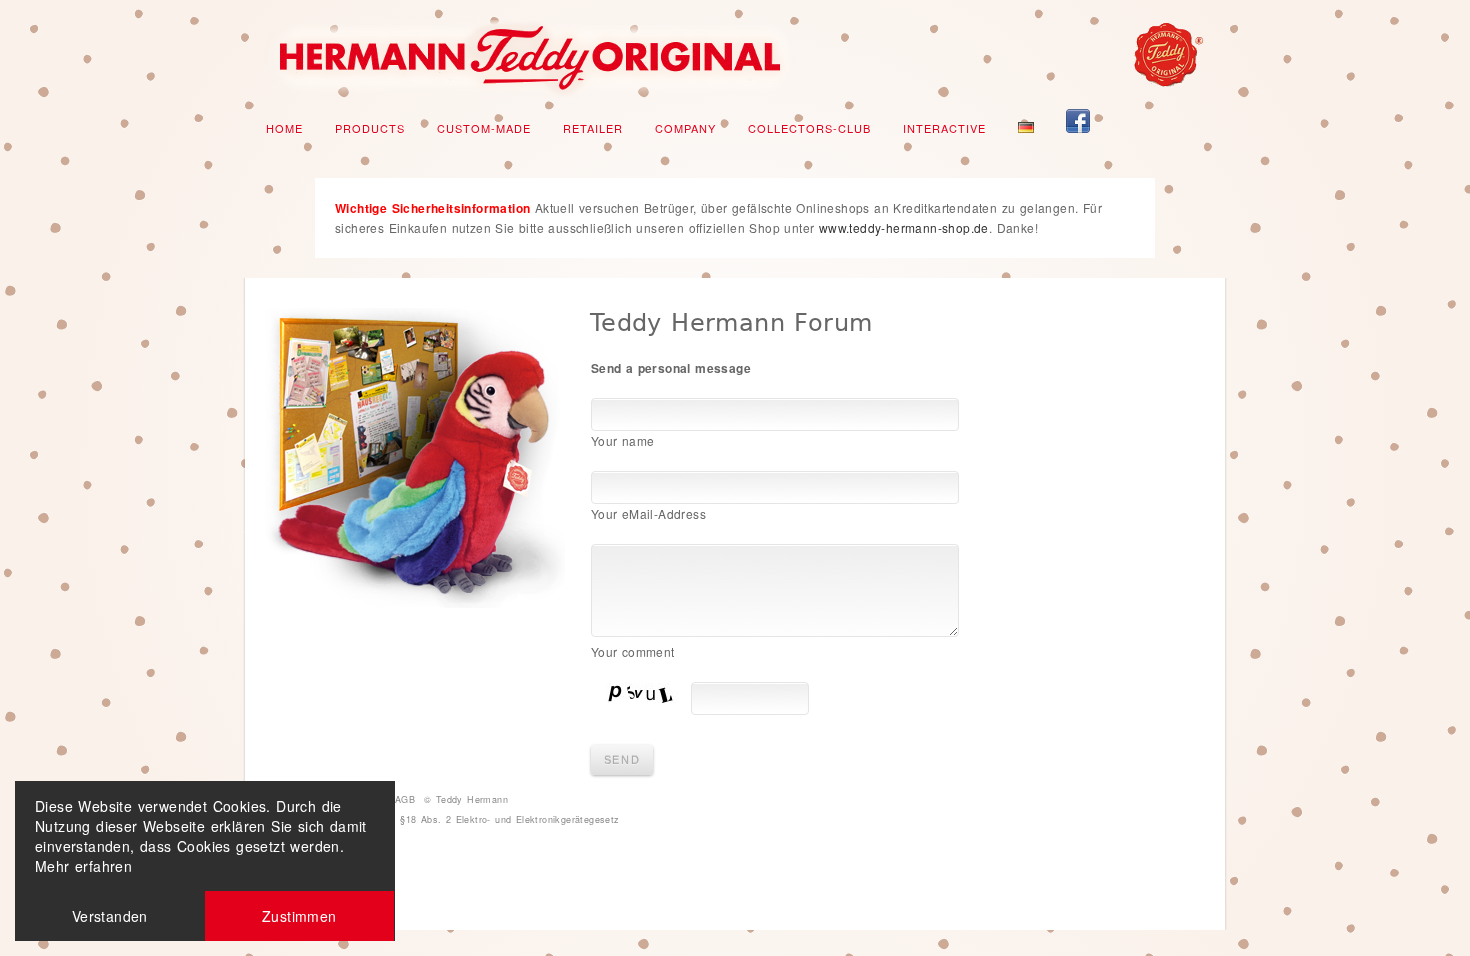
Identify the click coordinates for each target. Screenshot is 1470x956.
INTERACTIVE (944, 128)
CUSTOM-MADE (484, 128)
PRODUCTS (370, 128)
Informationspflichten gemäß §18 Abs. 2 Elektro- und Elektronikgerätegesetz (442, 819)
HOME (284, 128)
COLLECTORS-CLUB (809, 128)
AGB (405, 799)
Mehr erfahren (83, 866)
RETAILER (593, 128)
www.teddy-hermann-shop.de (904, 227)
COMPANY (685, 128)
